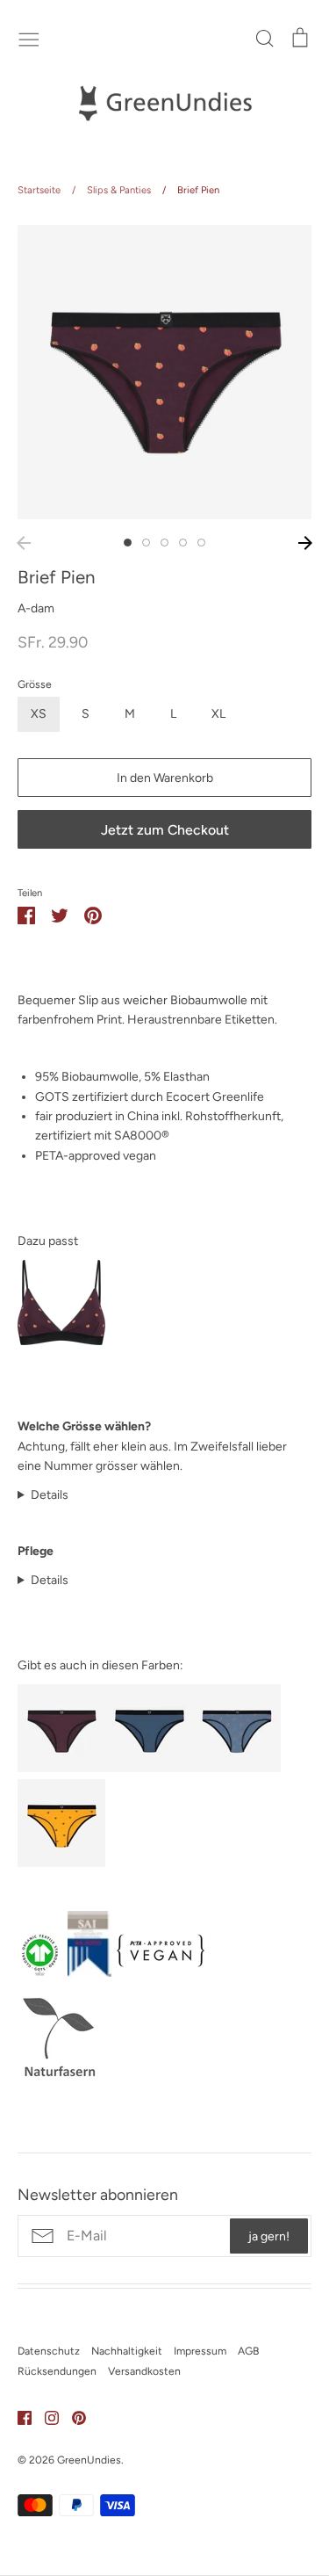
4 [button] (183, 543)
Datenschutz (49, 2351)
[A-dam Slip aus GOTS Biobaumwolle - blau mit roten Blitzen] (237, 1768)
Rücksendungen (57, 2371)
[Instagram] (45, 2417)
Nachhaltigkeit (127, 2351)
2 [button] (146, 543)
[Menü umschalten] (29, 38)
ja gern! (269, 2236)
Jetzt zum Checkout (165, 830)
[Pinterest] (72, 2417)
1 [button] (128, 543)
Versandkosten (144, 2371)
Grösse (35, 684)
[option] (164, 372)
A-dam (36, 608)
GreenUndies (89, 2460)
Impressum (200, 2351)
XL (218, 714)
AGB (248, 2351)
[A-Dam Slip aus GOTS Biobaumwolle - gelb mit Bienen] (61, 1863)
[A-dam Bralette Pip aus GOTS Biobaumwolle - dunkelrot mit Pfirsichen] (61, 1341)
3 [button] (164, 543)
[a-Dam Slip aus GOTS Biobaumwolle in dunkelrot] (61, 1768)
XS (39, 714)
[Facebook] (18, 2417)
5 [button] (201, 543)
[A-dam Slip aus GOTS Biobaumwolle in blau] (149, 1768)
